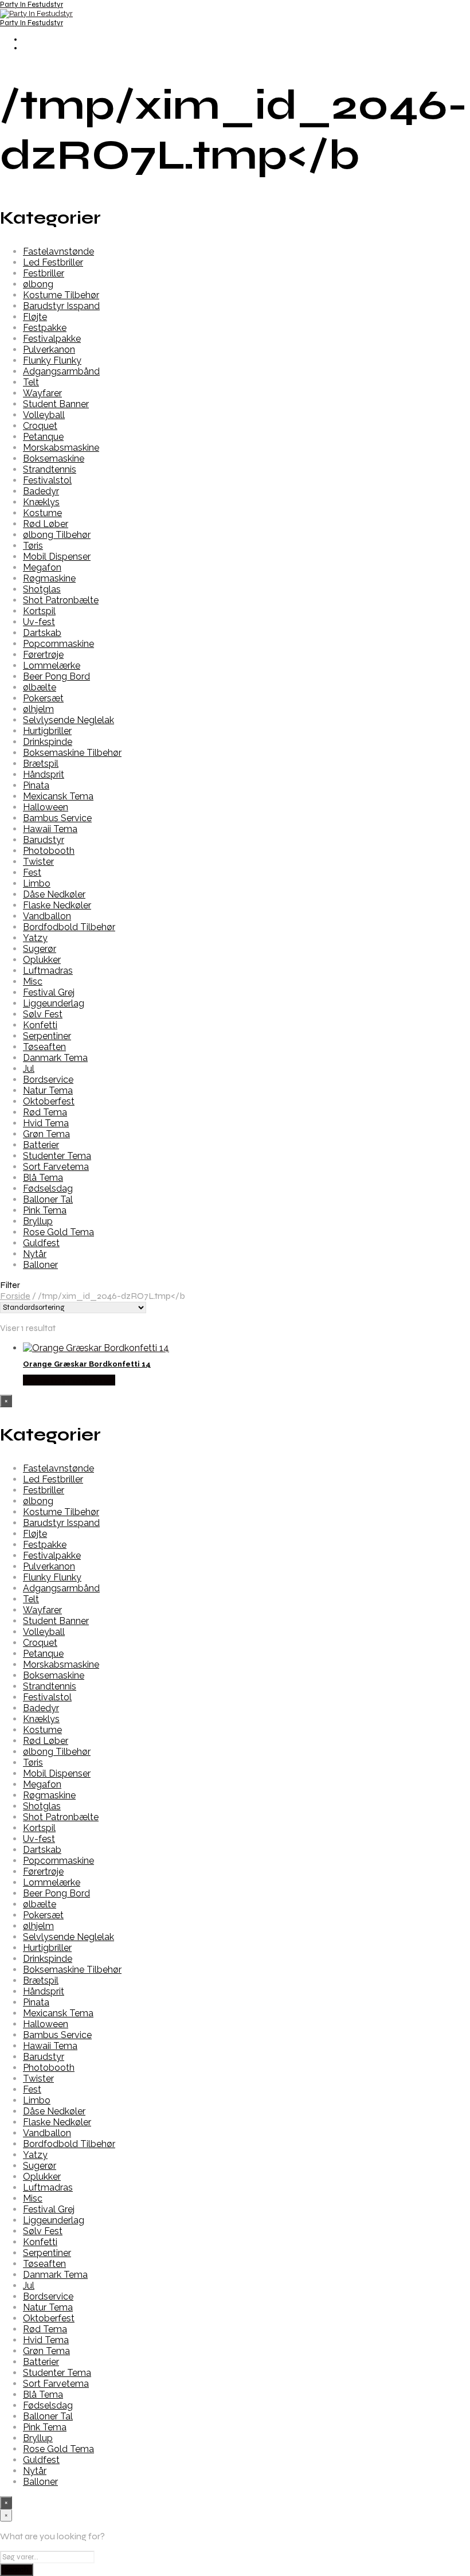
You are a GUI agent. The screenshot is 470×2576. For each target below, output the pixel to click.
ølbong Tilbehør (57, 535)
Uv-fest (39, 622)
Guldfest (41, 1243)
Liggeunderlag (54, 1003)
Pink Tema (45, 1210)
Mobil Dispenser (57, 557)
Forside (15, 1296)
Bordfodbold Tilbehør (69, 927)
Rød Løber (46, 524)
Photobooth (49, 851)
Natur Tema (48, 1090)
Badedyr (41, 491)
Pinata (36, 785)
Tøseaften (44, 1047)
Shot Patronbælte (61, 600)
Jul (29, 1069)
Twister (38, 862)
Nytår (35, 1254)
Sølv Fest (43, 1014)
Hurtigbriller (47, 731)
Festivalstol (47, 480)
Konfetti (40, 1025)
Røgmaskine (49, 578)
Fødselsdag (48, 1189)
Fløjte (35, 317)
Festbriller (44, 273)
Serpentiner (47, 1036)
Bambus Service (57, 818)
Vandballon (47, 916)
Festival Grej (49, 992)
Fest (32, 873)
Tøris (33, 546)
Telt (31, 382)
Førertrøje (43, 655)
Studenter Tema (57, 1156)
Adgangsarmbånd (61, 371)
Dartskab (42, 633)
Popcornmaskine (58, 644)
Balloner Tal (48, 1199)
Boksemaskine (54, 458)
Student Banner (56, 404)
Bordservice (48, 1080)
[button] (235, 1285)
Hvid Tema (46, 1123)
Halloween (46, 807)
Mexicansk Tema (58, 796)
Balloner (40, 1265)
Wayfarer (42, 393)
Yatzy (35, 938)
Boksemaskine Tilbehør (72, 753)
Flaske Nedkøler (57, 905)
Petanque (43, 437)
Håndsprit (44, 774)
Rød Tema (45, 1112)
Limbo (37, 883)
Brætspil (41, 764)
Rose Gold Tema (58, 1232)
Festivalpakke (52, 339)
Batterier (41, 1145)
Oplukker (42, 960)
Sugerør (40, 949)
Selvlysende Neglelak (68, 720)
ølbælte (40, 687)
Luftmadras (48, 971)
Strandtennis (50, 469)
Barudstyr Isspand (61, 306)
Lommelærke (52, 666)
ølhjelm (38, 709)
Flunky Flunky (52, 360)
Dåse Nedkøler (54, 894)
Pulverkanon (49, 350)
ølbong (38, 284)
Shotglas (42, 589)
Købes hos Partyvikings (69, 1380)
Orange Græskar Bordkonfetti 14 (87, 1364)
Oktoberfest (49, 1101)
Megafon (42, 567)
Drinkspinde (48, 742)
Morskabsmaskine (61, 448)
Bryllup (38, 1221)
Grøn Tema (46, 1134)
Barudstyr (44, 840)
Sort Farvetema (56, 1167)
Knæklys (41, 502)
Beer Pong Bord (56, 676)
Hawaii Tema (50, 829)
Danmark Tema (55, 1058)
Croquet (40, 426)
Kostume (42, 513)
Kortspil (39, 611)
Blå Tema (43, 1178)
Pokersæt (43, 698)
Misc (33, 981)
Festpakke (45, 328)
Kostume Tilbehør (61, 295)
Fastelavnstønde (58, 251)
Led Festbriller (53, 262)
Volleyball (44, 415)
